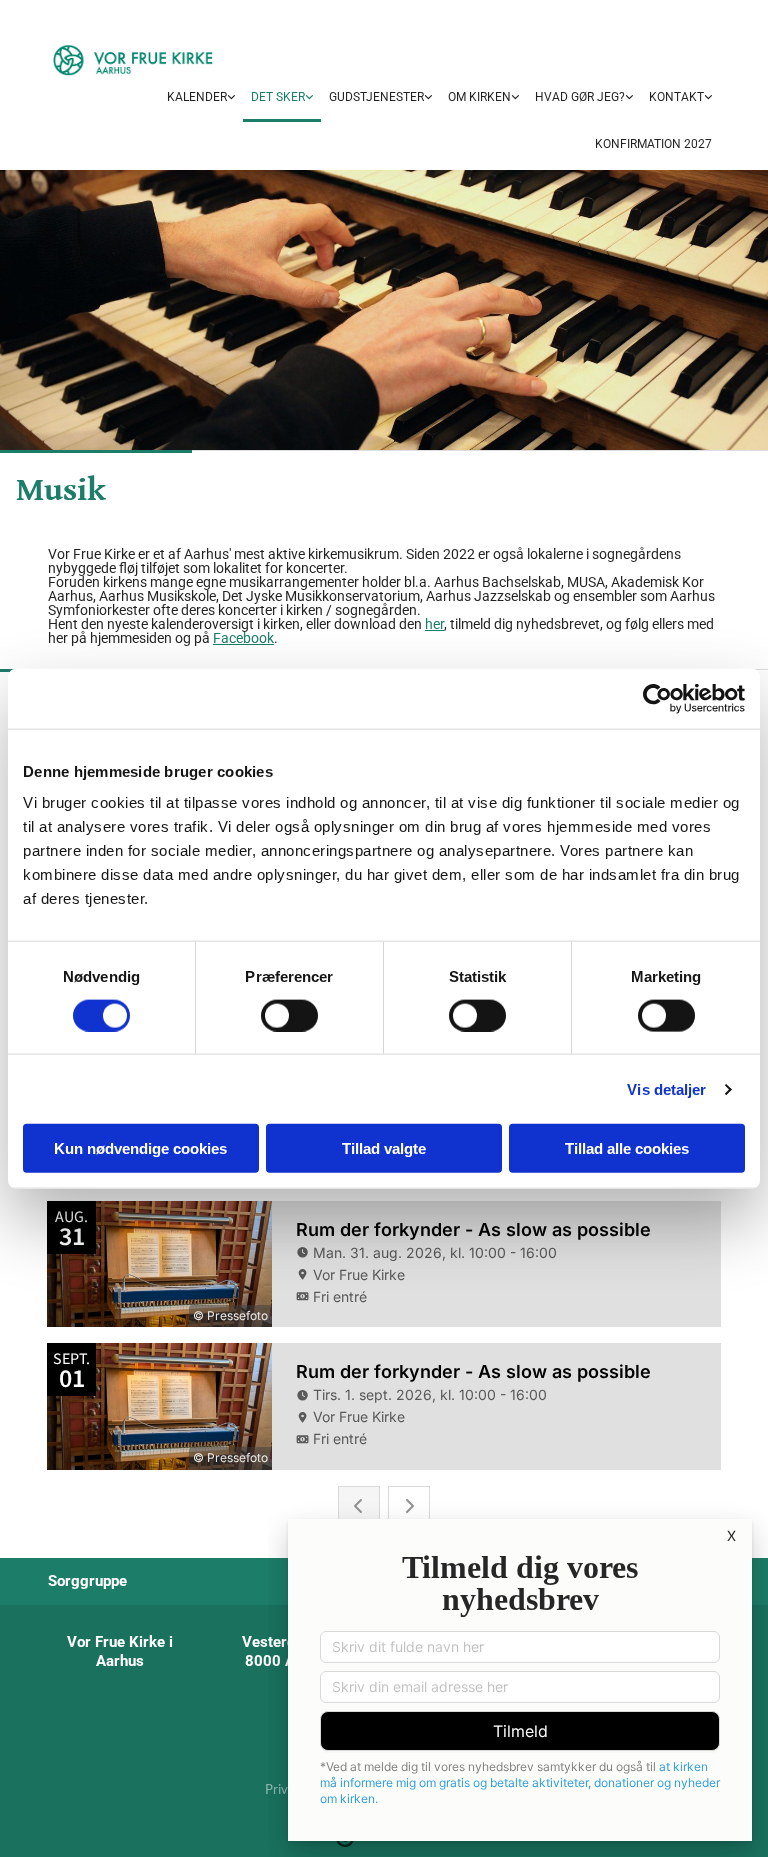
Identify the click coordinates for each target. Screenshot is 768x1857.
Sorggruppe (87, 1581)
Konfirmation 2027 (653, 144)
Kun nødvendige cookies (140, 1148)
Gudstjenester (376, 97)
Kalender (197, 97)
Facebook (243, 638)
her (434, 624)
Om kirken (479, 97)
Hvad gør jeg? (580, 97)
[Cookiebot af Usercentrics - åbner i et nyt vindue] (657, 698)
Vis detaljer (666, 1088)
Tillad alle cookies (627, 1148)
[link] (201, 99)
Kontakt (676, 97)
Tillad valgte (384, 1148)
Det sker (278, 97)
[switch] (289, 1015)
